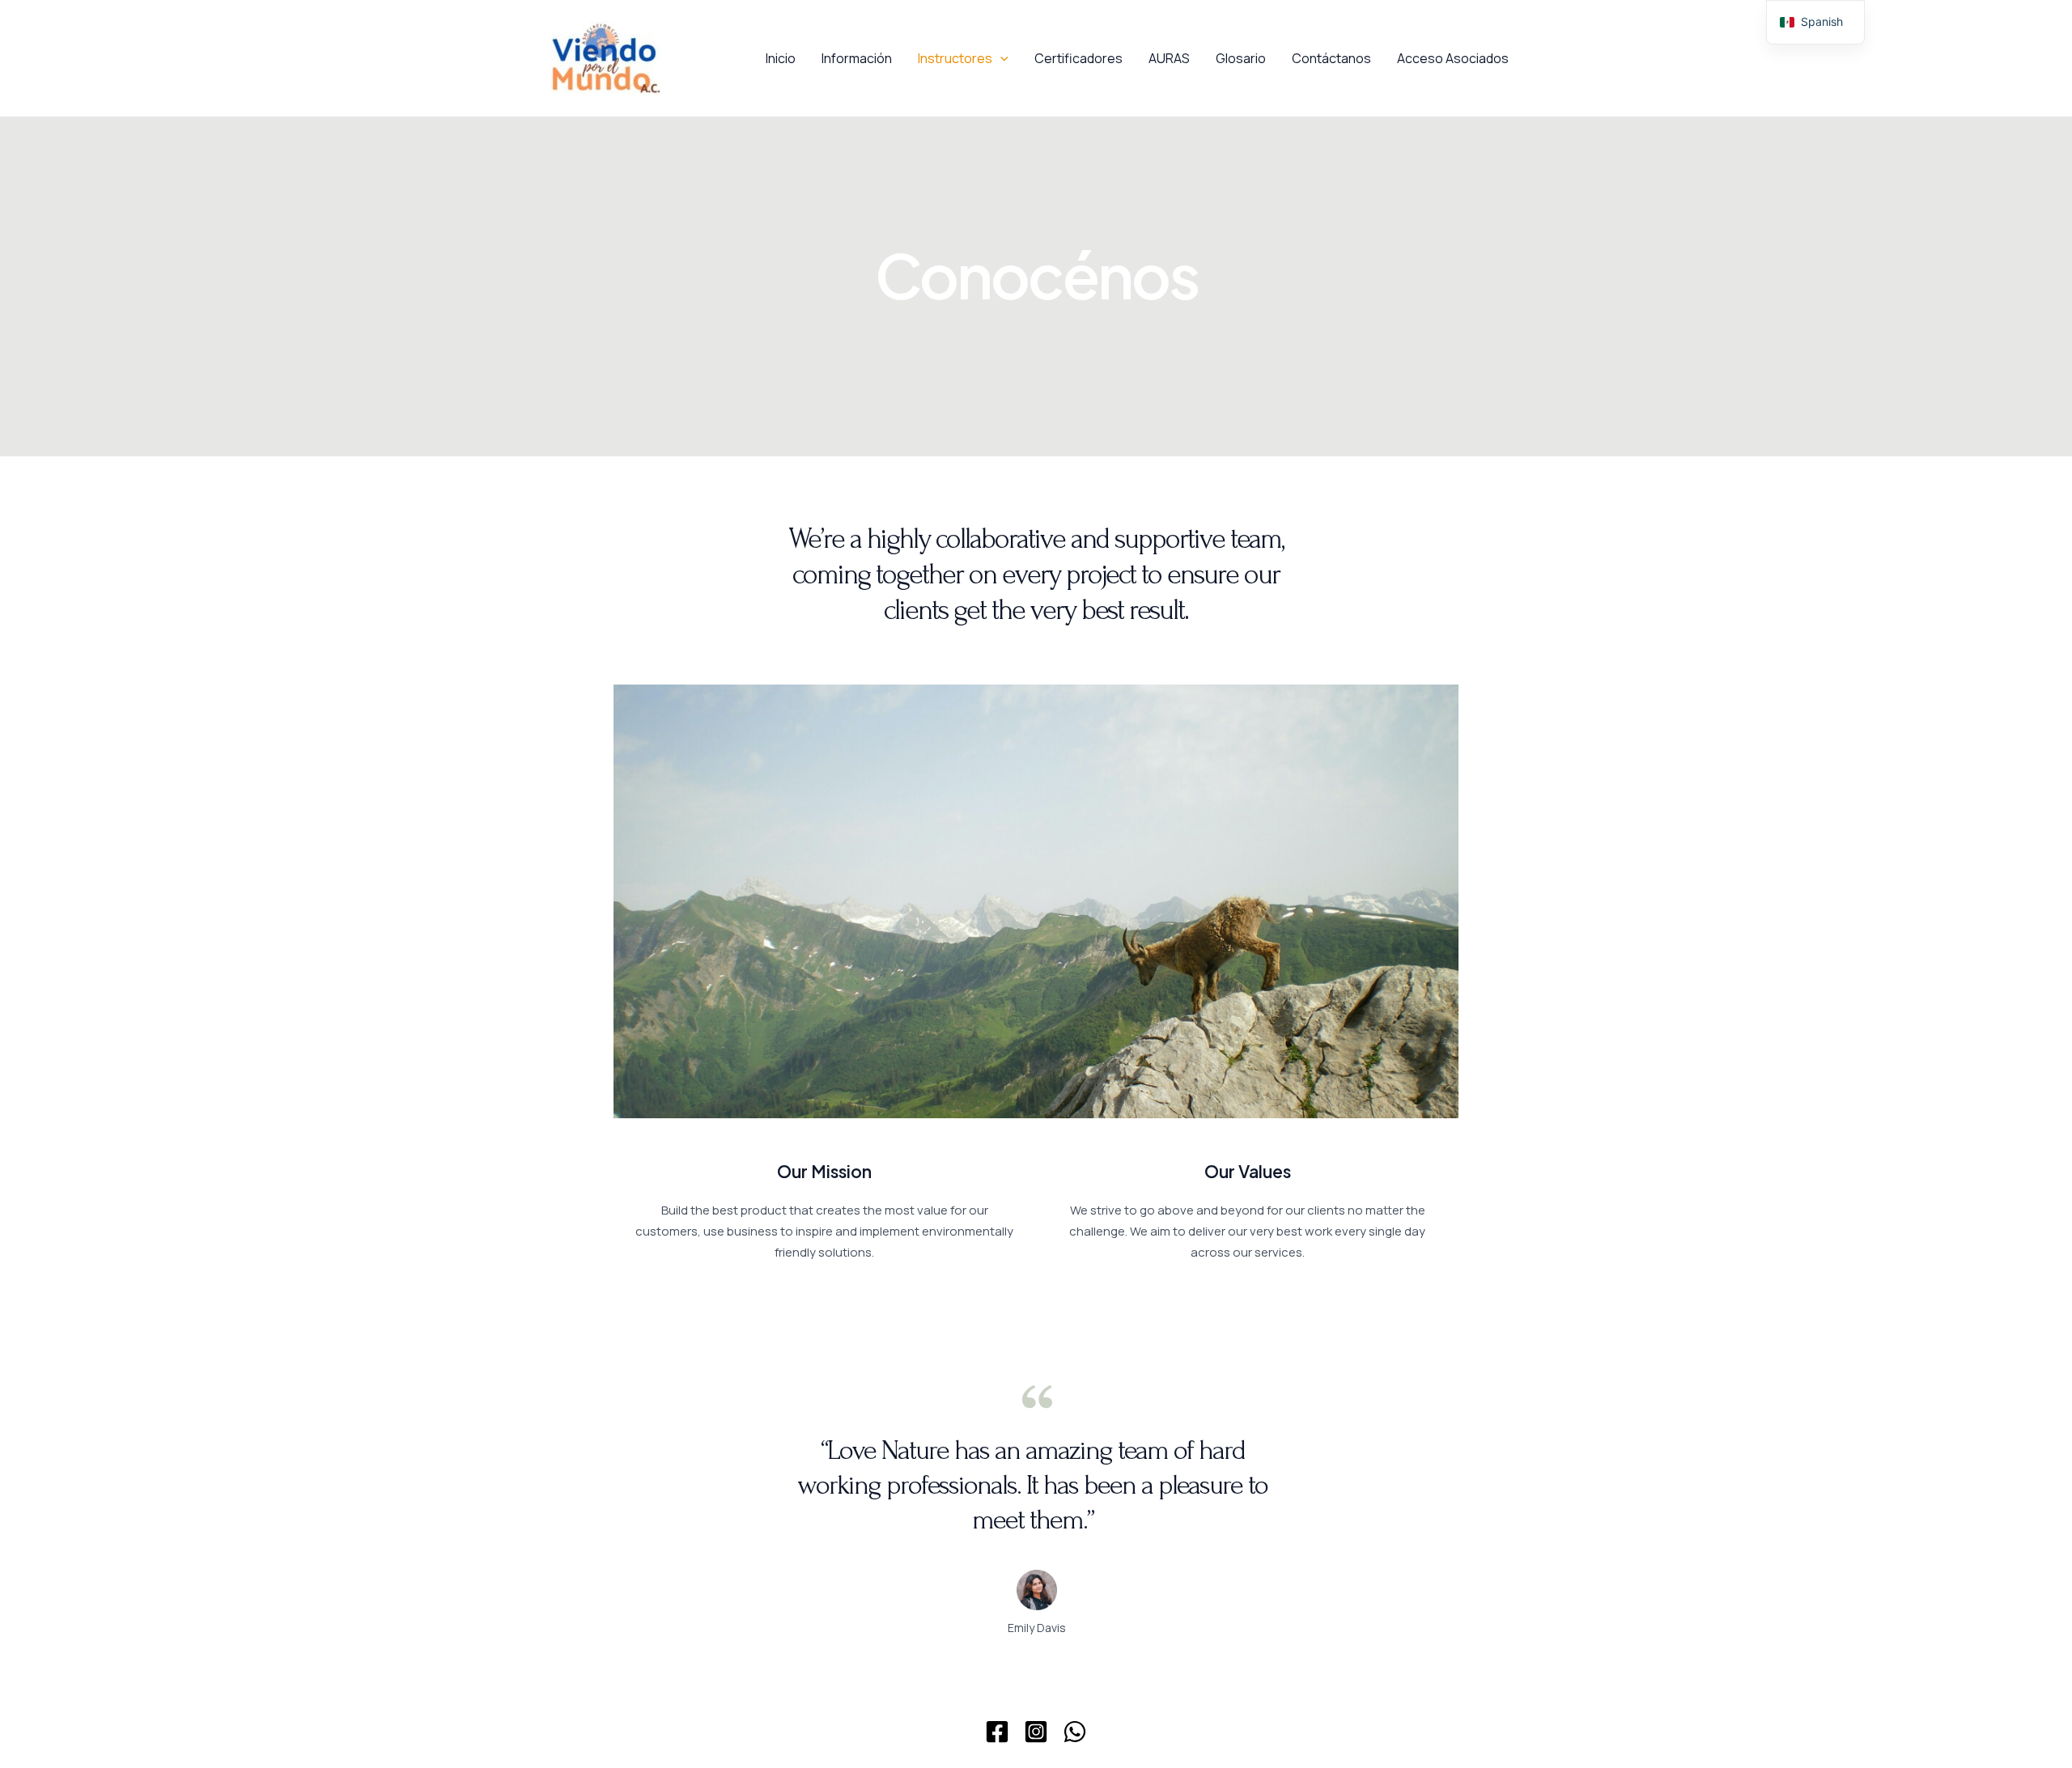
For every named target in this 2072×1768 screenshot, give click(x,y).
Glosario (1241, 58)
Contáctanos (1331, 58)
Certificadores (1078, 58)
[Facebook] (997, 1732)
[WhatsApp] (1075, 1732)
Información (857, 58)
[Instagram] (1036, 1732)
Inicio (781, 58)
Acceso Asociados (1453, 58)
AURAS (1169, 58)
